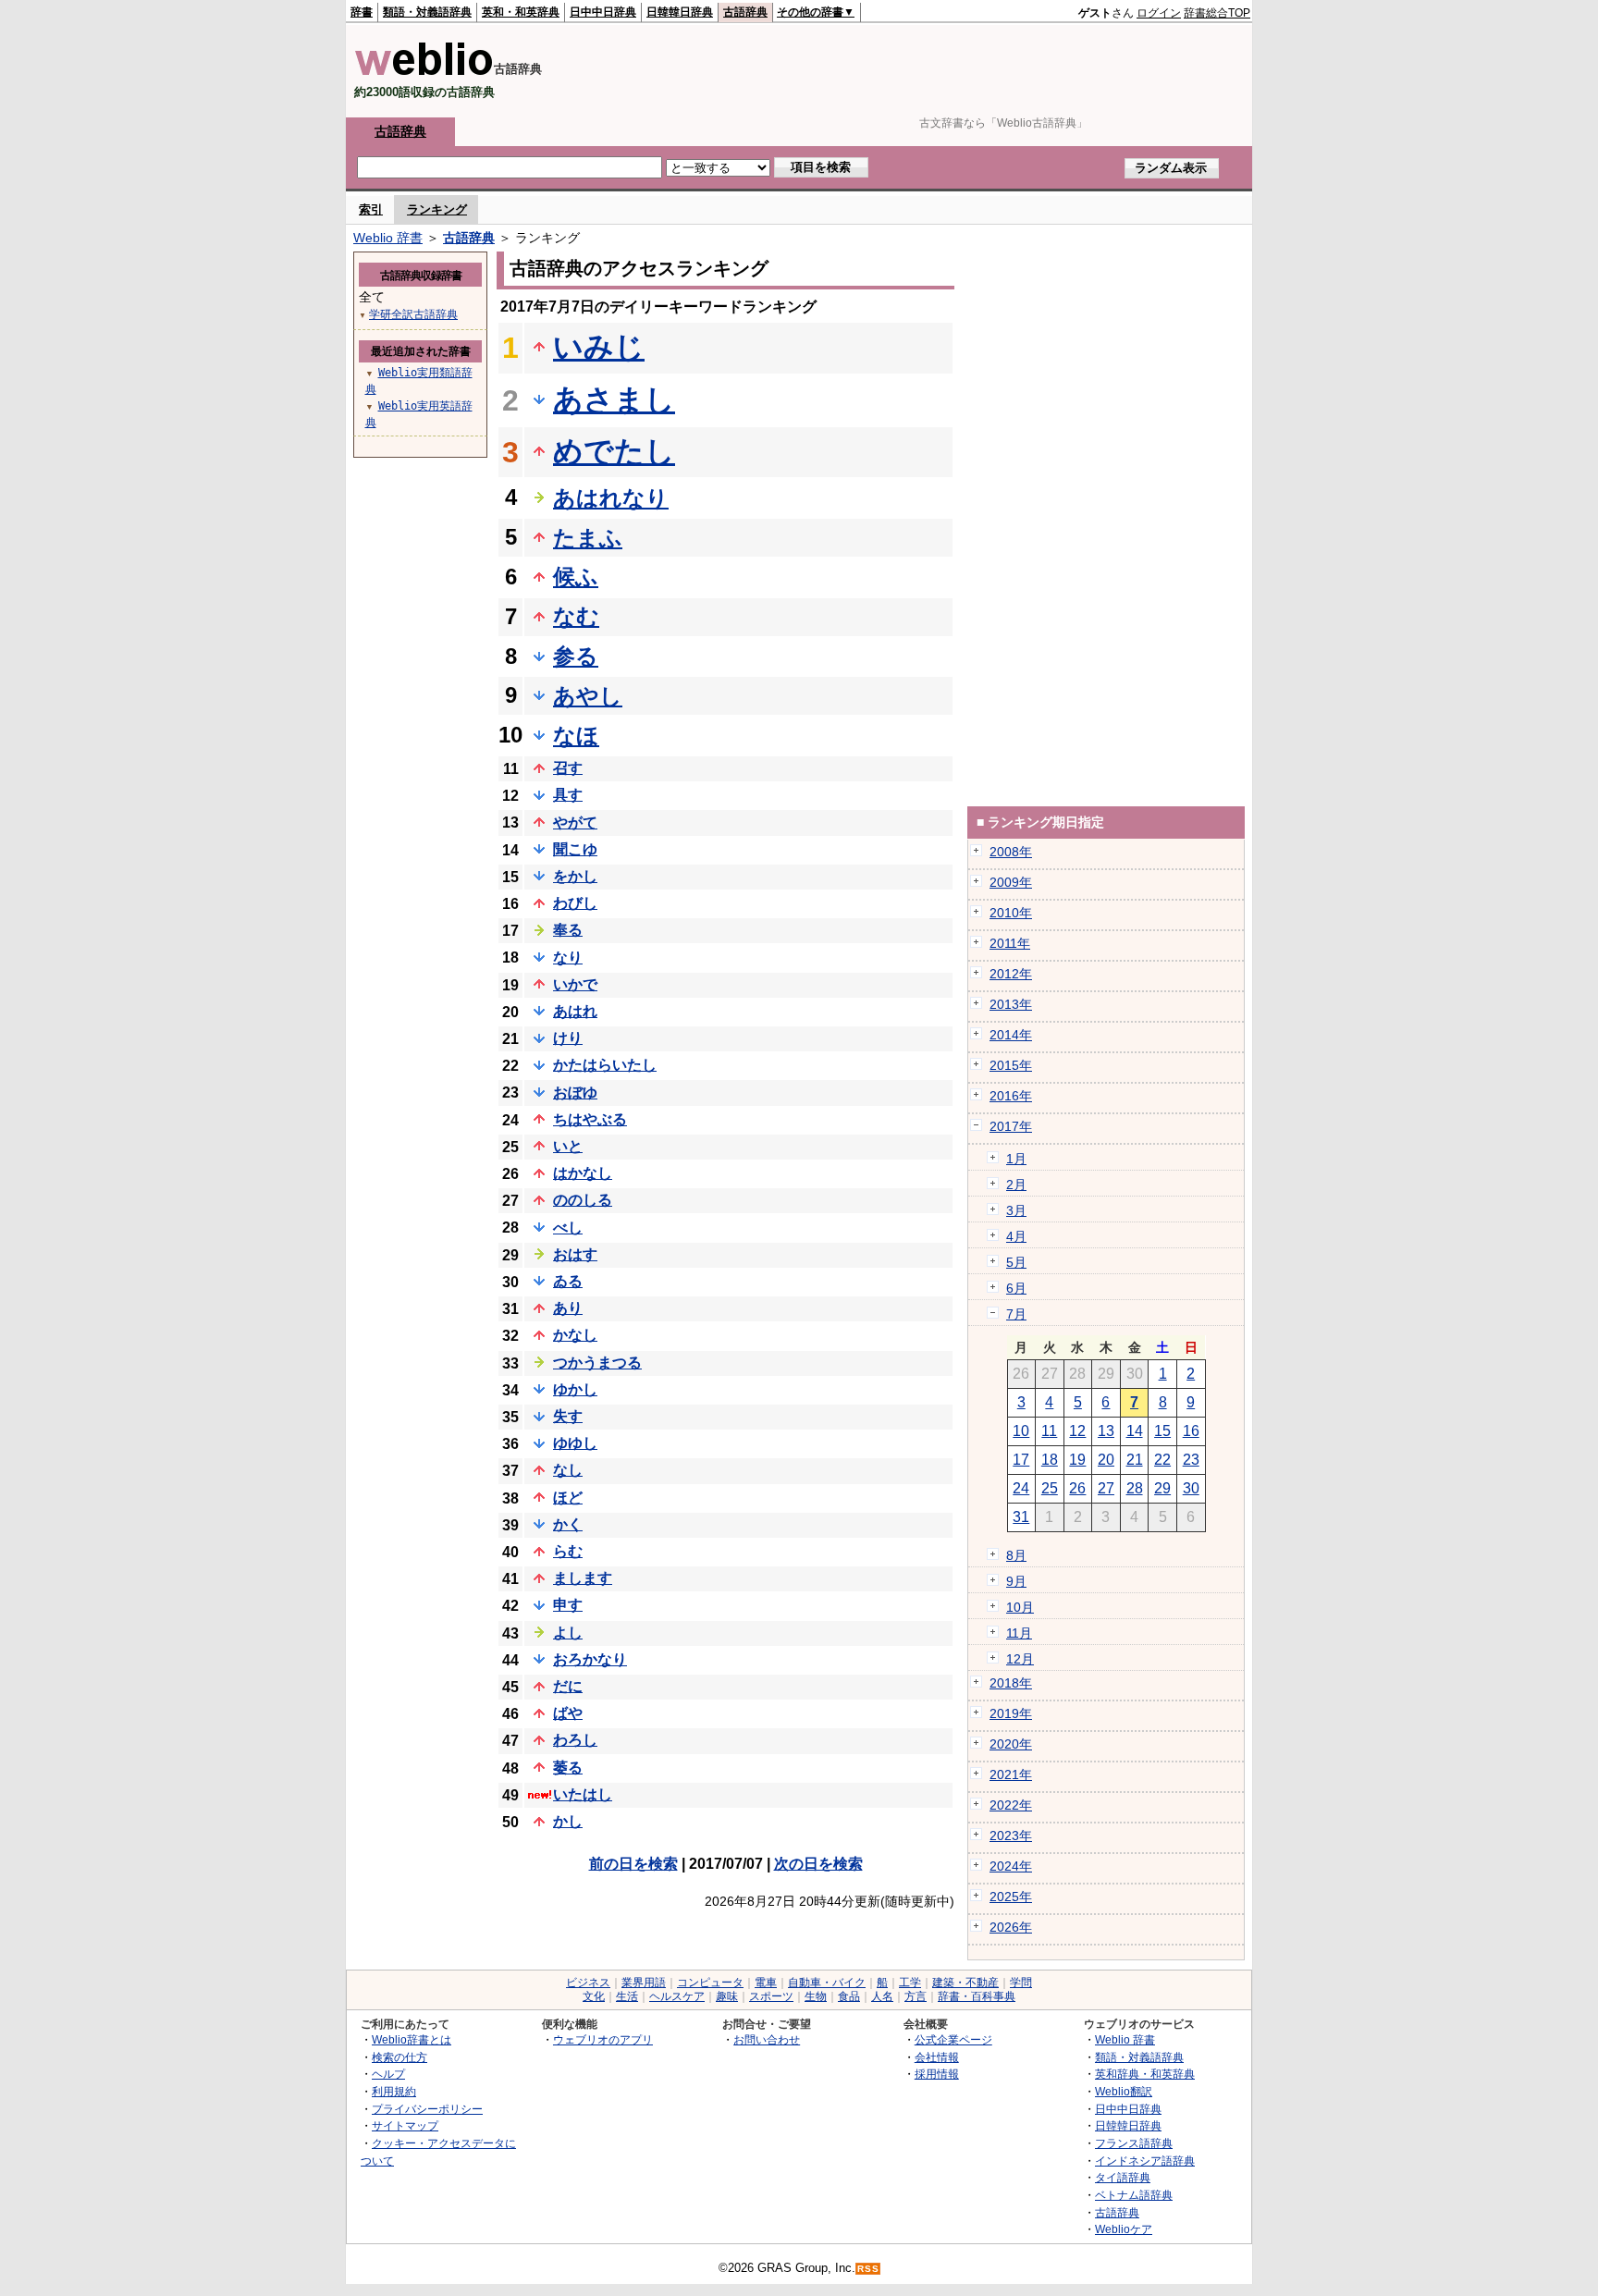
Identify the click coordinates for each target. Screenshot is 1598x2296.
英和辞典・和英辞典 (1145, 2074)
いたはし (583, 1794)
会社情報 (937, 2057)
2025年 (1011, 1897)
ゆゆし (575, 1443)
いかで (575, 984)
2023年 (1011, 1836)
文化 (594, 1996)
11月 (1019, 1633)
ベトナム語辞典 (1134, 2195)
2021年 (1011, 1774)
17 (1021, 1460)
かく (568, 1524)
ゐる (568, 1281)
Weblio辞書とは (412, 2039)
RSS (868, 2269)
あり (568, 1308)
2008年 (1011, 852)
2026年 (1011, 1927)
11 (1049, 1431)
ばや (568, 1713)
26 (1077, 1488)
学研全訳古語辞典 (413, 314)
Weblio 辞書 (388, 238)
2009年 (1011, 882)
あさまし (614, 399)
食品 (849, 1996)
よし (568, 1633)
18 (1050, 1460)
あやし (588, 696)
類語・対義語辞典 (427, 12)
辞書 (362, 12)
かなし (575, 1335)
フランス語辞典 (1134, 2143)
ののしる (583, 1200)
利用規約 (394, 2091)
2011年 (1010, 943)
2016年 (1011, 1096)
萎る (568, 1768)
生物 (816, 1996)
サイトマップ (405, 2125)
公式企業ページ (953, 2039)
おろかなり (590, 1659)
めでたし (614, 451)
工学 (910, 1983)
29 (1162, 1488)
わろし (575, 1740)
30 (1191, 1488)
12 (1077, 1431)
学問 (1021, 1983)
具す (568, 795)
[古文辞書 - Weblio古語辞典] (424, 72)
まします (583, 1578)
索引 (371, 209)
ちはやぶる (590, 1119)
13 (1106, 1431)
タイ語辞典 (1123, 2177)
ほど (568, 1498)
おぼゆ (575, 1093)
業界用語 (644, 1983)
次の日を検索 (818, 1864)
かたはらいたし (605, 1065)
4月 (1016, 1236)
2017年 (1011, 1126)
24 (1021, 1488)
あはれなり (611, 498)
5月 (1016, 1262)
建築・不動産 (965, 1983)
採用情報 (937, 2074)
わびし (575, 903)
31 (1021, 1517)
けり (568, 1038)
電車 (766, 1983)
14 (1135, 1431)
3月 (1016, 1210)
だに (568, 1686)
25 (1050, 1488)
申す (568, 1605)
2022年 (1011, 1805)
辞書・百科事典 (977, 1996)
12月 (1020, 1659)
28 (1135, 1488)
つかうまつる (597, 1363)
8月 (1016, 1555)
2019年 (1011, 1713)
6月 (1016, 1288)
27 (1106, 1488)
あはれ (575, 1011)
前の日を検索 (633, 1864)
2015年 (1011, 1065)
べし (568, 1228)
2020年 (1011, 1744)
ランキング (437, 209)
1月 (1016, 1159)
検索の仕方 (399, 2057)
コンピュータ (710, 1983)
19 (1077, 1460)
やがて (575, 823)
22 (1162, 1460)
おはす (575, 1254)
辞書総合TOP (1217, 13)
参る (576, 656)
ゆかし (575, 1389)
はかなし (583, 1173)
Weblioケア (1124, 2229)
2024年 (1011, 1866)
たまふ (588, 538)
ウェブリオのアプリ (603, 2039)
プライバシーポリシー (427, 2109)
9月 (1016, 1581)
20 (1106, 1460)
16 (1191, 1431)
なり (568, 958)
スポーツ (771, 1996)
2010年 (1011, 913)
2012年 (1011, 974)
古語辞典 (745, 12)
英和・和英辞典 (521, 12)
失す (568, 1416)
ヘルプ (388, 2074)
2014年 (1011, 1035)
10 (1021, 1431)
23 (1191, 1460)
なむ (576, 616)
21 (1135, 1460)
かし (568, 1821)
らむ (568, 1551)
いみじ (599, 347)
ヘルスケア (677, 1996)
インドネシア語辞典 (1145, 2161)
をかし (575, 876)
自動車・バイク (827, 1983)
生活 (627, 1996)
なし (568, 1470)
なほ (576, 736)
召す (568, 768)
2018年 (1011, 1683)
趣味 (727, 1996)
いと (568, 1146)
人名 (882, 1996)
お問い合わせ (767, 2039)
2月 (1016, 1185)
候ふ (576, 577)
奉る (568, 930)
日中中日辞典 (603, 12)
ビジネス (588, 1983)
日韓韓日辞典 (680, 12)
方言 (916, 1996)
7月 (1016, 1314)
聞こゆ (575, 849)
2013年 (1011, 1004)
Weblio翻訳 (1124, 2091)
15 (1162, 1431)
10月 (1020, 1607)
